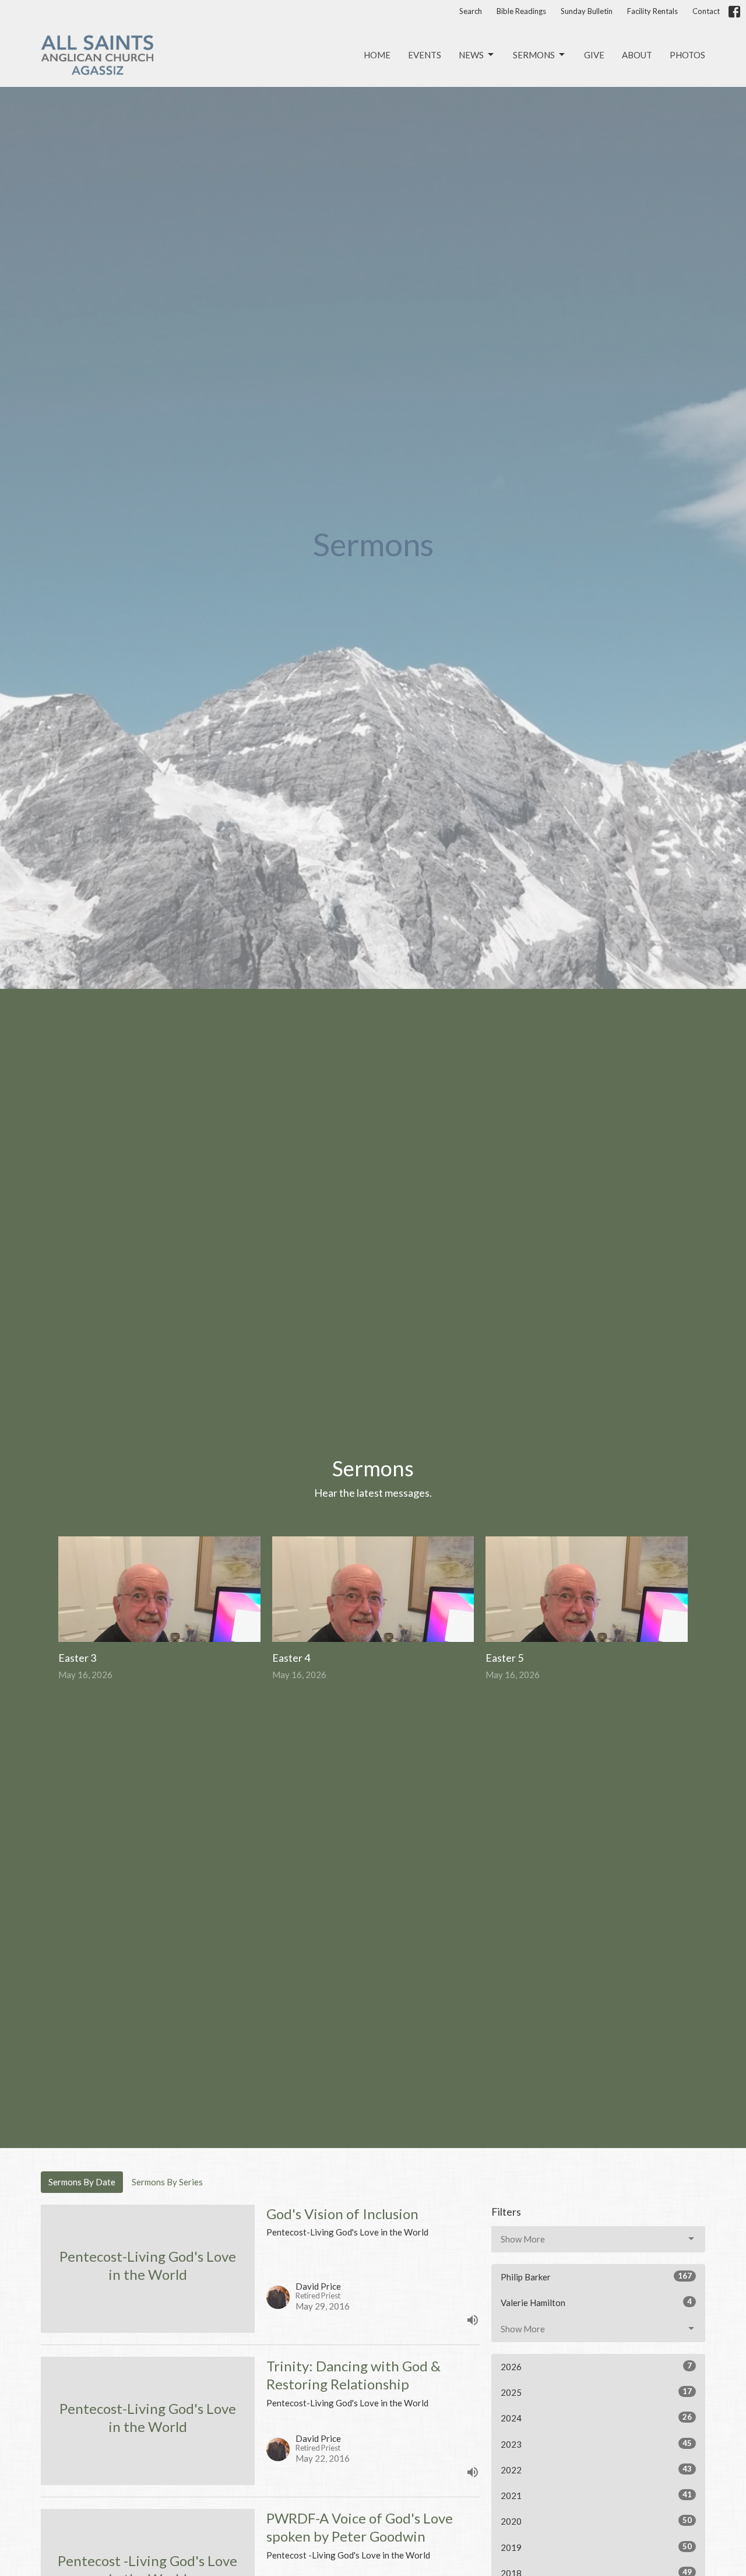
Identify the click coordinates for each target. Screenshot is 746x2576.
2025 (596, 2392)
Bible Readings (521, 11)
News (471, 55)
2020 (596, 2521)
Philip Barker (596, 2277)
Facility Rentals (652, 11)
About (637, 55)
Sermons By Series (167, 2182)
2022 (596, 2470)
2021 (596, 2495)
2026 (596, 2366)
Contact (706, 11)
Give (594, 55)
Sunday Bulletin (587, 11)
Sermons (534, 55)
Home (377, 55)
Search (471, 11)
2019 (596, 2547)
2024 (596, 2418)
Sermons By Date (82, 2182)
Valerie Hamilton (596, 2302)
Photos (687, 55)
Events (425, 55)
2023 (596, 2444)
